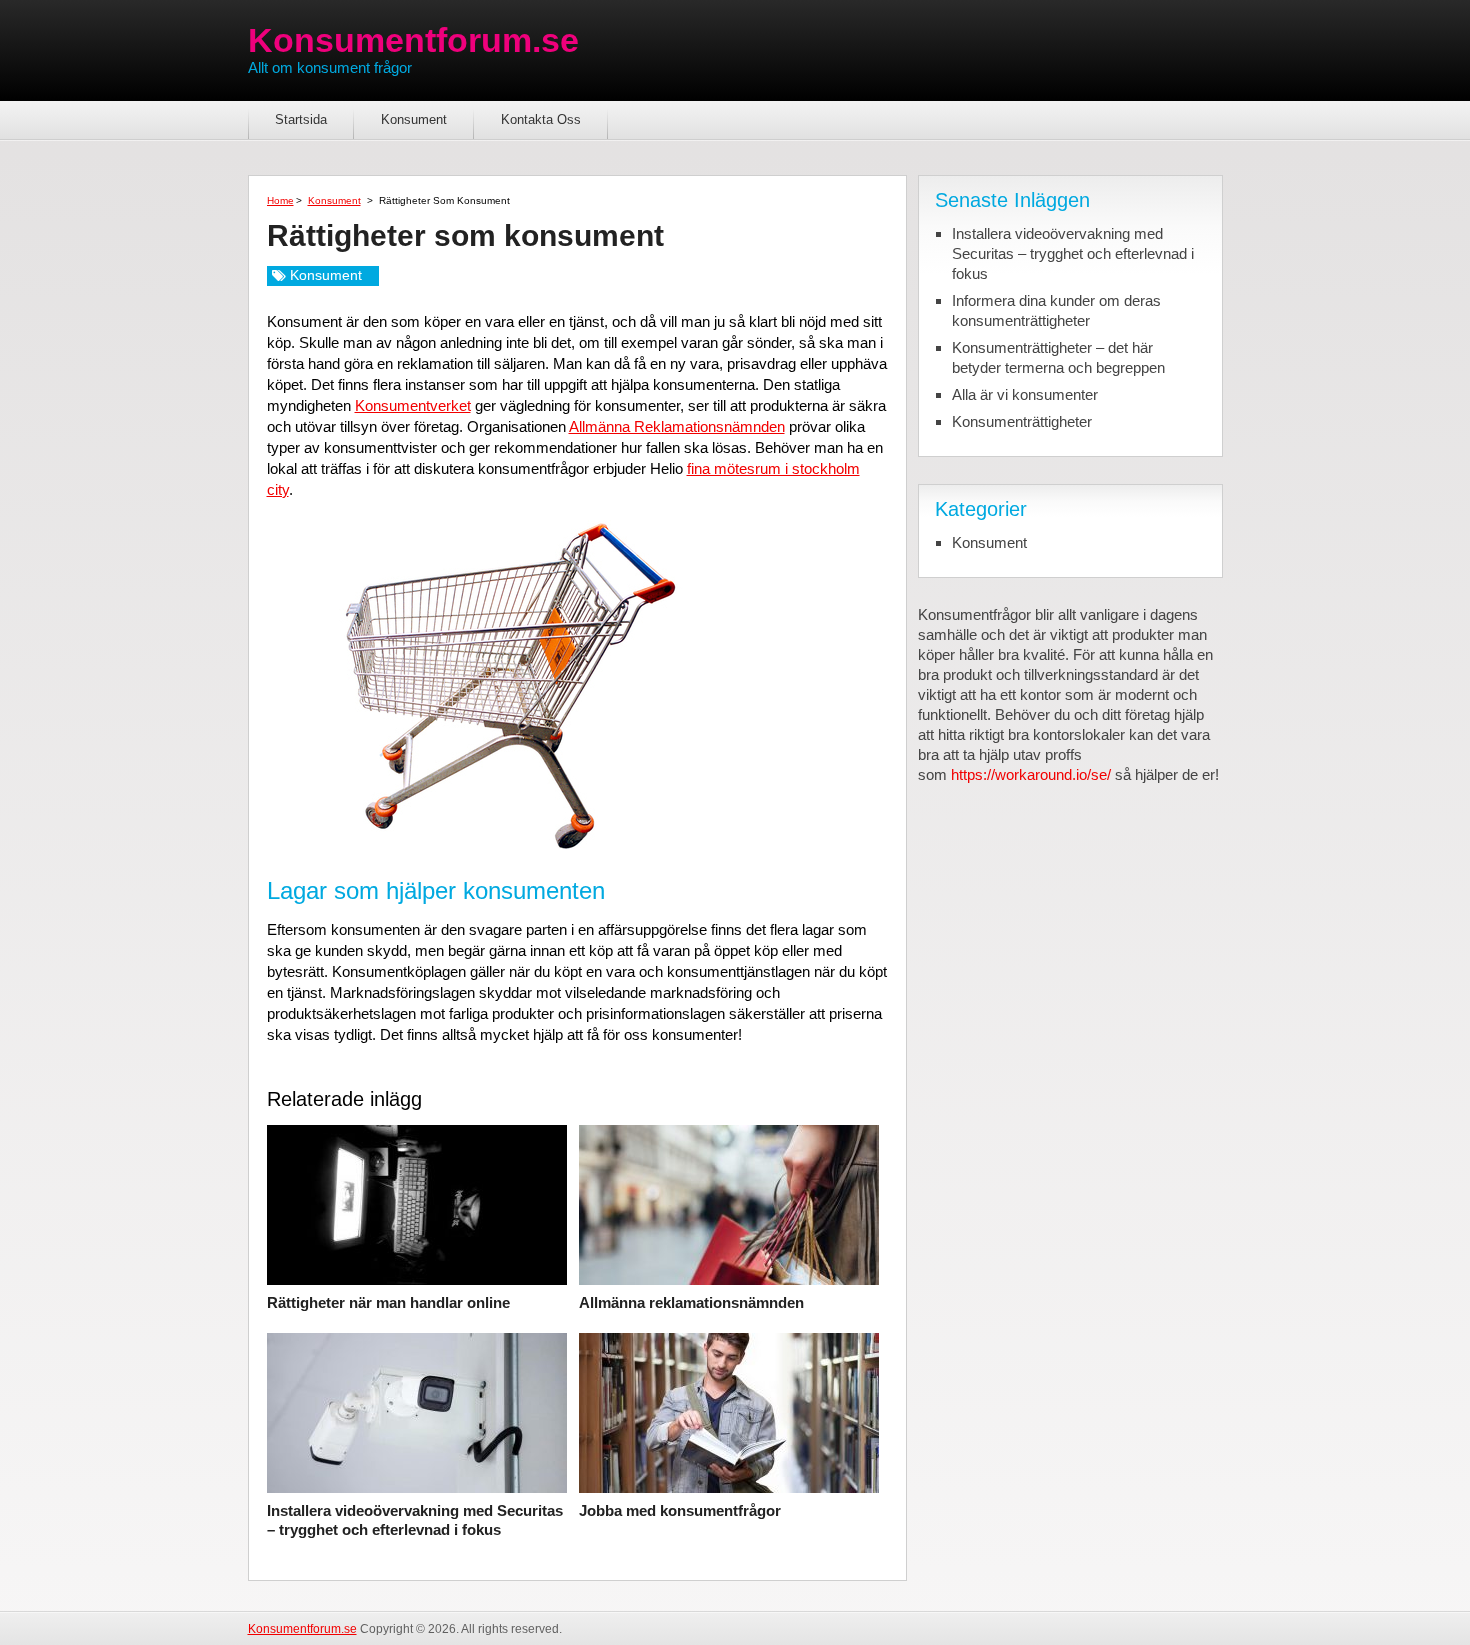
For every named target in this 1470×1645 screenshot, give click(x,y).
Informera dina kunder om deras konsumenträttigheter (1056, 310)
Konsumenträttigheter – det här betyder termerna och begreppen (1058, 357)
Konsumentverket (413, 405)
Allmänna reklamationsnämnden (691, 1302)
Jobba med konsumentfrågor (680, 1510)
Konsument (414, 119)
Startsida (301, 119)
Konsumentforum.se (413, 40)
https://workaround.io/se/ (1031, 774)
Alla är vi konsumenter (1025, 394)
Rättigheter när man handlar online (388, 1302)
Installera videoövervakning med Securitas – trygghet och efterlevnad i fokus (415, 1520)
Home (280, 200)
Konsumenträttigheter (1022, 421)
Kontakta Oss (541, 119)
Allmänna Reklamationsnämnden (677, 426)
